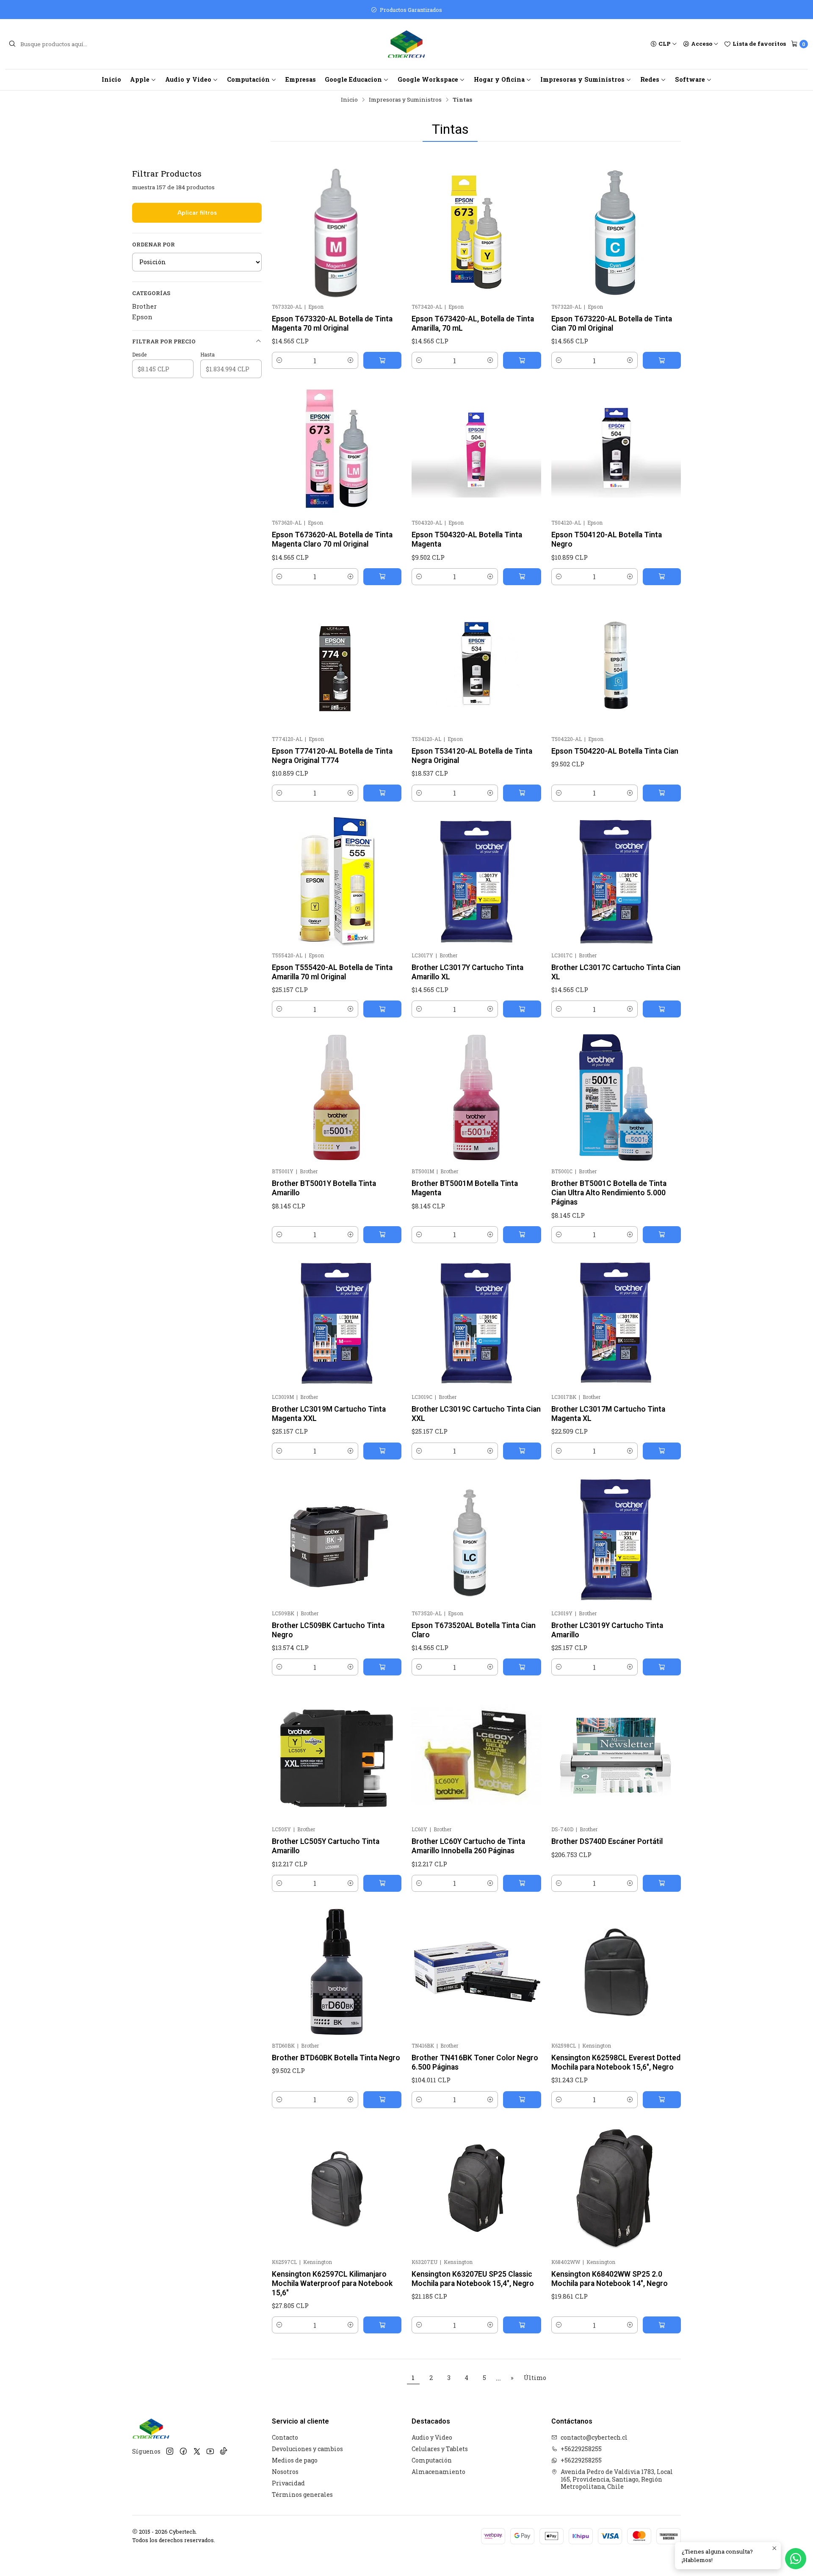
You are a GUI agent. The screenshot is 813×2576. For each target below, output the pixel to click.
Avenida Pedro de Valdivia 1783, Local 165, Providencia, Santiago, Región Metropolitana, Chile (617, 2479)
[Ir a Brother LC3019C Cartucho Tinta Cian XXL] (476, 1323)
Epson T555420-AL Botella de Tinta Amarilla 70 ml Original (332, 972)
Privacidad (288, 2483)
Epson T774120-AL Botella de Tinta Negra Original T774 (332, 756)
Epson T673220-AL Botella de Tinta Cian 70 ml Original (612, 323)
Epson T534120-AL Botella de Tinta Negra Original (472, 756)
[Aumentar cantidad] (351, 360)
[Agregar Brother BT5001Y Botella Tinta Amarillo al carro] (382, 1235)
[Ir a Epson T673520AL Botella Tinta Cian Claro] (476, 1540)
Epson (142, 317)
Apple (140, 79)
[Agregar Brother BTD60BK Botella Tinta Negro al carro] (382, 2100)
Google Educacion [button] (353, 79)
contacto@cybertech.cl (594, 2437)
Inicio (111, 79)
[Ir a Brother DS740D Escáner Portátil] (616, 1755)
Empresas (301, 79)
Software (690, 79)
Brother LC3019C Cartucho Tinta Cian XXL (476, 1414)
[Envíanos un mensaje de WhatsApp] (796, 2559)
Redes (650, 79)
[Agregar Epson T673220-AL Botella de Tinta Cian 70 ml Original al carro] (662, 360)
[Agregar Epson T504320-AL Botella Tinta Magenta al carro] (522, 577)
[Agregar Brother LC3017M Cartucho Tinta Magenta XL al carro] (662, 1451)
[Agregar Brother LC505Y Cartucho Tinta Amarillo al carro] (382, 1883)
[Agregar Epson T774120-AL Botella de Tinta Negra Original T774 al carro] (382, 793)
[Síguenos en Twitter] (197, 2451)
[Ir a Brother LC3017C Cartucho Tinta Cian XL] (616, 882)
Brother (144, 306)
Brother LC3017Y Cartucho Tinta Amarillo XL (467, 972)
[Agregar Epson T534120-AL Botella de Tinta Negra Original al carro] (522, 793)
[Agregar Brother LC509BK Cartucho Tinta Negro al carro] (382, 1667)
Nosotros (285, 2472)
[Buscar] (12, 44)
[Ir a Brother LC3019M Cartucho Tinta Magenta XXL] (337, 1323)
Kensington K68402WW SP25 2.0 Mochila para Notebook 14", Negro (610, 2279)
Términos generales (302, 2494)
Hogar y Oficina (499, 79)
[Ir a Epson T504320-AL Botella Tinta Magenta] (476, 449)
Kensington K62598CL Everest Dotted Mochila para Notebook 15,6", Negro (616, 2062)
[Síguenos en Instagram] (170, 2451)
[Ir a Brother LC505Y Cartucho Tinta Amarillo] (337, 1755)
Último (535, 2378)
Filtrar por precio (164, 341)
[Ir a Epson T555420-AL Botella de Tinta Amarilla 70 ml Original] (337, 882)
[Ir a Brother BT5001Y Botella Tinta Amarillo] (337, 1097)
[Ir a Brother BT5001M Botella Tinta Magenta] (476, 1097)
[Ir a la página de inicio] (406, 44)
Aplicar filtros (197, 213)
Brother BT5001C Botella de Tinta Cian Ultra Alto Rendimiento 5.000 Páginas (609, 1193)
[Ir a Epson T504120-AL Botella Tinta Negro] (616, 449)
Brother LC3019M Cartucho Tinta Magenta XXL (329, 1414)
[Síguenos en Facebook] (183, 2451)
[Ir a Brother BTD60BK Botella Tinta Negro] (337, 1972)
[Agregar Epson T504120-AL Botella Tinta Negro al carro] (662, 577)
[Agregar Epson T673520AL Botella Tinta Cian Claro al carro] (522, 1667)
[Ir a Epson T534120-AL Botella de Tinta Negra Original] (476, 665)
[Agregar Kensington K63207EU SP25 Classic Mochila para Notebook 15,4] (522, 2325)
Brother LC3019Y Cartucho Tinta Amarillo (607, 1630)
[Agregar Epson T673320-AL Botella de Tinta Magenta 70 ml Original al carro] (382, 360)
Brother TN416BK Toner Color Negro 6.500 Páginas (475, 2062)
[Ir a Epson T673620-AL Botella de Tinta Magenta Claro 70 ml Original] (337, 449)
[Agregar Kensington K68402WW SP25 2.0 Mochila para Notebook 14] (662, 2325)
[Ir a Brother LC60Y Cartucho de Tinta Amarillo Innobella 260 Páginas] (476, 1755)
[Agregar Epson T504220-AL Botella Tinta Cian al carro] (662, 793)
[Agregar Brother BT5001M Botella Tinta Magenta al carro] (522, 1235)
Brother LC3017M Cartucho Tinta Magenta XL (608, 1414)
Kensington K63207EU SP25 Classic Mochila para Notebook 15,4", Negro (473, 2279)
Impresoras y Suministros (582, 79)
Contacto (285, 2437)
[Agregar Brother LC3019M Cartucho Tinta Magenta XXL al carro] (382, 1451)
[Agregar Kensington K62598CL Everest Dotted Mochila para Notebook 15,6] (662, 2100)
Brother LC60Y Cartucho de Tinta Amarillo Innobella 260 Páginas (468, 1846)
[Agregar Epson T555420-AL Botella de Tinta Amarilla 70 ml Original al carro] (382, 1009)
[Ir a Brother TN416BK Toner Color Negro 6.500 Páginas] (476, 1972)
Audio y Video (188, 79)
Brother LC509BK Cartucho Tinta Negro (328, 1630)
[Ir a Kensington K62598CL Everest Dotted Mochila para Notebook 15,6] (616, 1972)
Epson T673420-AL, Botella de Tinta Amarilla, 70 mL (473, 323)
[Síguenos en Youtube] (210, 2451)
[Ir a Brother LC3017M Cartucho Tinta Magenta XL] (616, 1323)
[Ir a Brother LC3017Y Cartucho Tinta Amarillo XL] (476, 882)
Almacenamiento (438, 2472)
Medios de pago (295, 2460)
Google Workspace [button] (428, 79)
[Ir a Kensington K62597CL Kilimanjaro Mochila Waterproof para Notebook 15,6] (337, 2188)
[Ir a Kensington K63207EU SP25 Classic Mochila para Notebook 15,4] (476, 2188)
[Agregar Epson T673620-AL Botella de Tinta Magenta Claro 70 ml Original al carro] (382, 577)
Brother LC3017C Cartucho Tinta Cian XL (616, 972)
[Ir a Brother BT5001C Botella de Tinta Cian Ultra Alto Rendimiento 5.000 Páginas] (616, 1097)
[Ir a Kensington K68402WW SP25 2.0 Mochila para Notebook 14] (616, 2188)
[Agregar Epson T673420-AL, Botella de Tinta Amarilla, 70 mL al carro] (522, 360)
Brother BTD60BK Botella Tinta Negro (336, 2058)
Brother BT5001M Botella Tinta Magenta (465, 1188)
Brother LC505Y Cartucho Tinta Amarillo (326, 1846)
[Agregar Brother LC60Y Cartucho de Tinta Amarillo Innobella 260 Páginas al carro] (522, 1883)
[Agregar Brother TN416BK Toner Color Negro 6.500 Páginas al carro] (522, 2100)
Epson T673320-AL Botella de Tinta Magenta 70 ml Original (332, 323)
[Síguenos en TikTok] (224, 2451)
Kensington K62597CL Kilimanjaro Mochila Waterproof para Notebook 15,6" (332, 2283)
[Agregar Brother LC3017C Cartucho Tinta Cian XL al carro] (662, 1009)
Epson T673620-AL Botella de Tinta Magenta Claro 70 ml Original (332, 539)
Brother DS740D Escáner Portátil (607, 1841)
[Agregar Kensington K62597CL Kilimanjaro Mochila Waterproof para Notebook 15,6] (382, 2325)
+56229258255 (581, 2449)
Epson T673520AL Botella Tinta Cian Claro (474, 1630)
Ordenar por (153, 244)
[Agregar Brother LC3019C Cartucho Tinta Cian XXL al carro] (522, 1451)
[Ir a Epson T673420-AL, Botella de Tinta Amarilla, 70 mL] (476, 233)
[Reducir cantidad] (279, 360)
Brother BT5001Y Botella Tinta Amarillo (324, 1188)
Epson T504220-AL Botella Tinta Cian (615, 751)
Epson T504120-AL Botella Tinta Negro (607, 539)
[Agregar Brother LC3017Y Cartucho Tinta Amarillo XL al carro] (522, 1009)
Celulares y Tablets (440, 2449)
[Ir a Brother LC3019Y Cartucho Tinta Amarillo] (616, 1540)
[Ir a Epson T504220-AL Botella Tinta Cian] (616, 665)
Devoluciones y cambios (307, 2449)
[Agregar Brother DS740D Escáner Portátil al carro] (662, 1883)
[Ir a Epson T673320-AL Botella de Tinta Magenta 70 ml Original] (337, 233)
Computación (248, 79)
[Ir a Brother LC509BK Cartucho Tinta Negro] (337, 1540)
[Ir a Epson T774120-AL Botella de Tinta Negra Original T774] (337, 665)
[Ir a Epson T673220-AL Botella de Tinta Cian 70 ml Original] (616, 233)
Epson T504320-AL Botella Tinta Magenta (467, 539)
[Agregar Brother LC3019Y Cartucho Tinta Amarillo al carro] (662, 1667)
